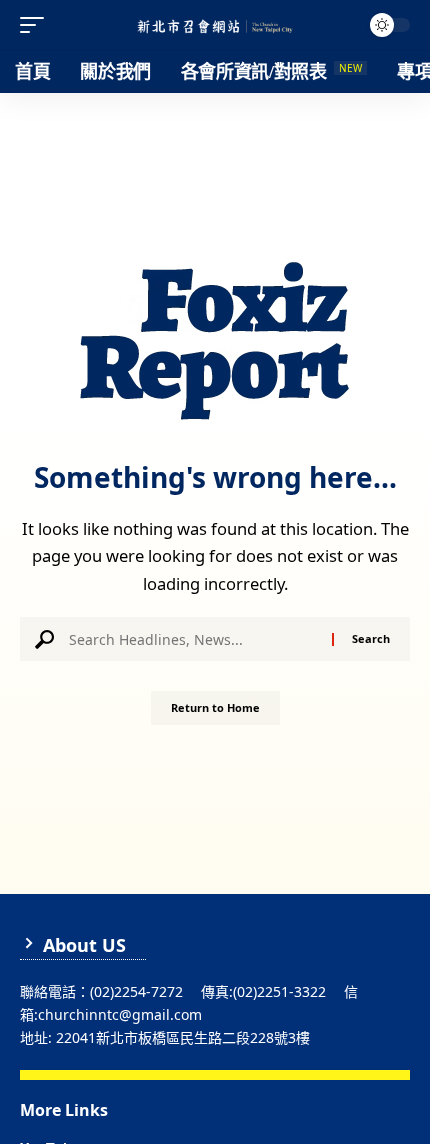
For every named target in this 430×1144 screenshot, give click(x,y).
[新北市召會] (215, 25)
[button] (37, 25)
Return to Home (215, 707)
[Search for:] (193, 639)
